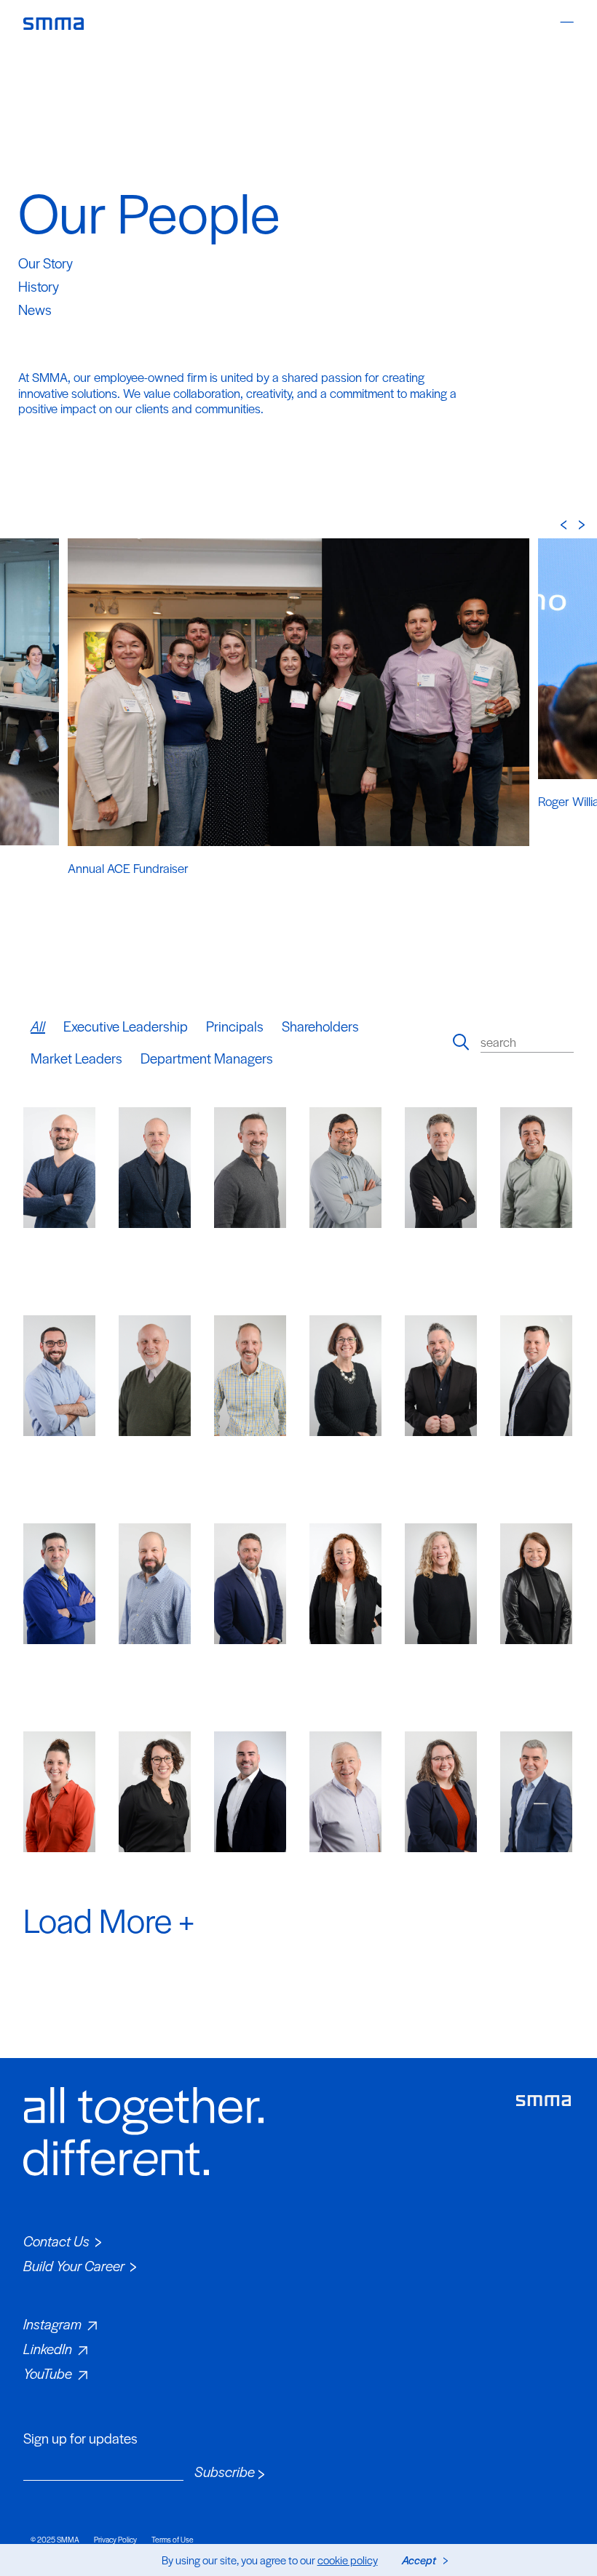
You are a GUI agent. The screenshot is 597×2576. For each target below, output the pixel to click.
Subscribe (225, 2472)
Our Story (46, 263)
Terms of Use (173, 2539)
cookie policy (348, 2560)
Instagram (52, 2324)
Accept (419, 2560)
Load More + (109, 1919)
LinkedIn (48, 2349)
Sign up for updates (80, 2439)
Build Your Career (74, 2266)
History (39, 286)
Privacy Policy (115, 2539)
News (35, 310)
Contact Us (56, 2241)
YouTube (48, 2373)
